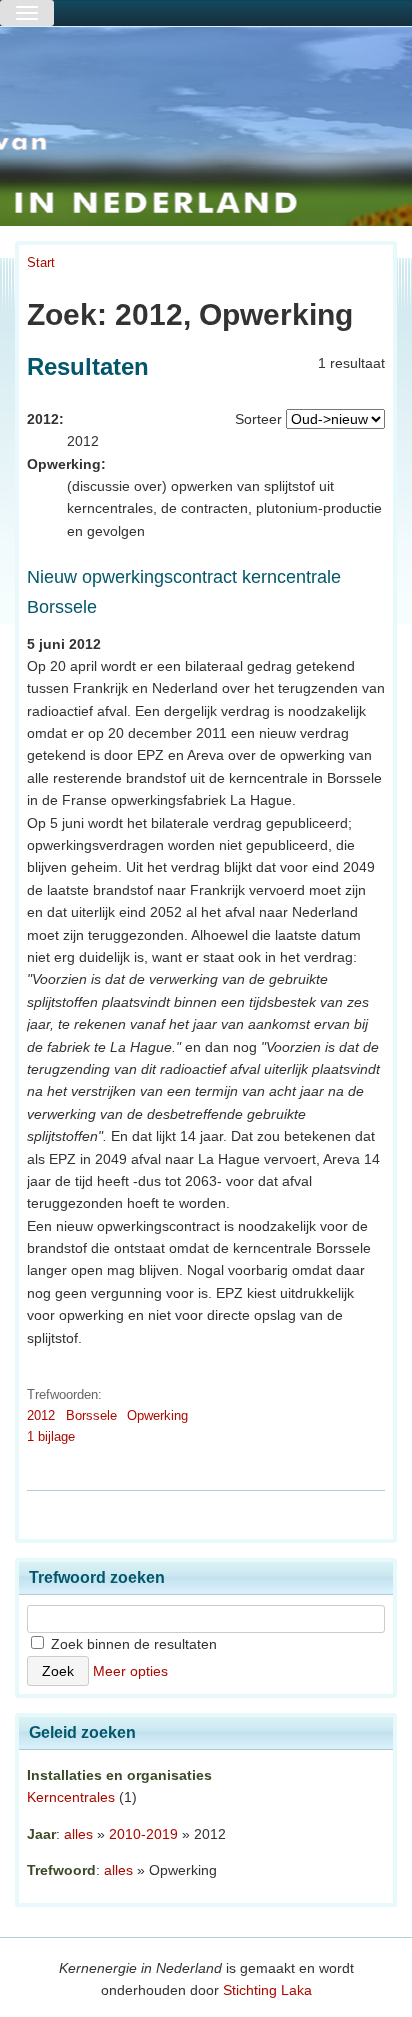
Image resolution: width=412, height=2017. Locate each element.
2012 (41, 1415)
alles (78, 1834)
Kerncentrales (71, 1797)
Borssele (91, 1415)
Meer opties (130, 1671)
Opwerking (157, 1415)
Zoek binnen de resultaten (132, 1644)
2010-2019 (143, 1834)
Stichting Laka (267, 1990)
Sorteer (258, 419)
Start (41, 262)
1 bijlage (51, 1436)
